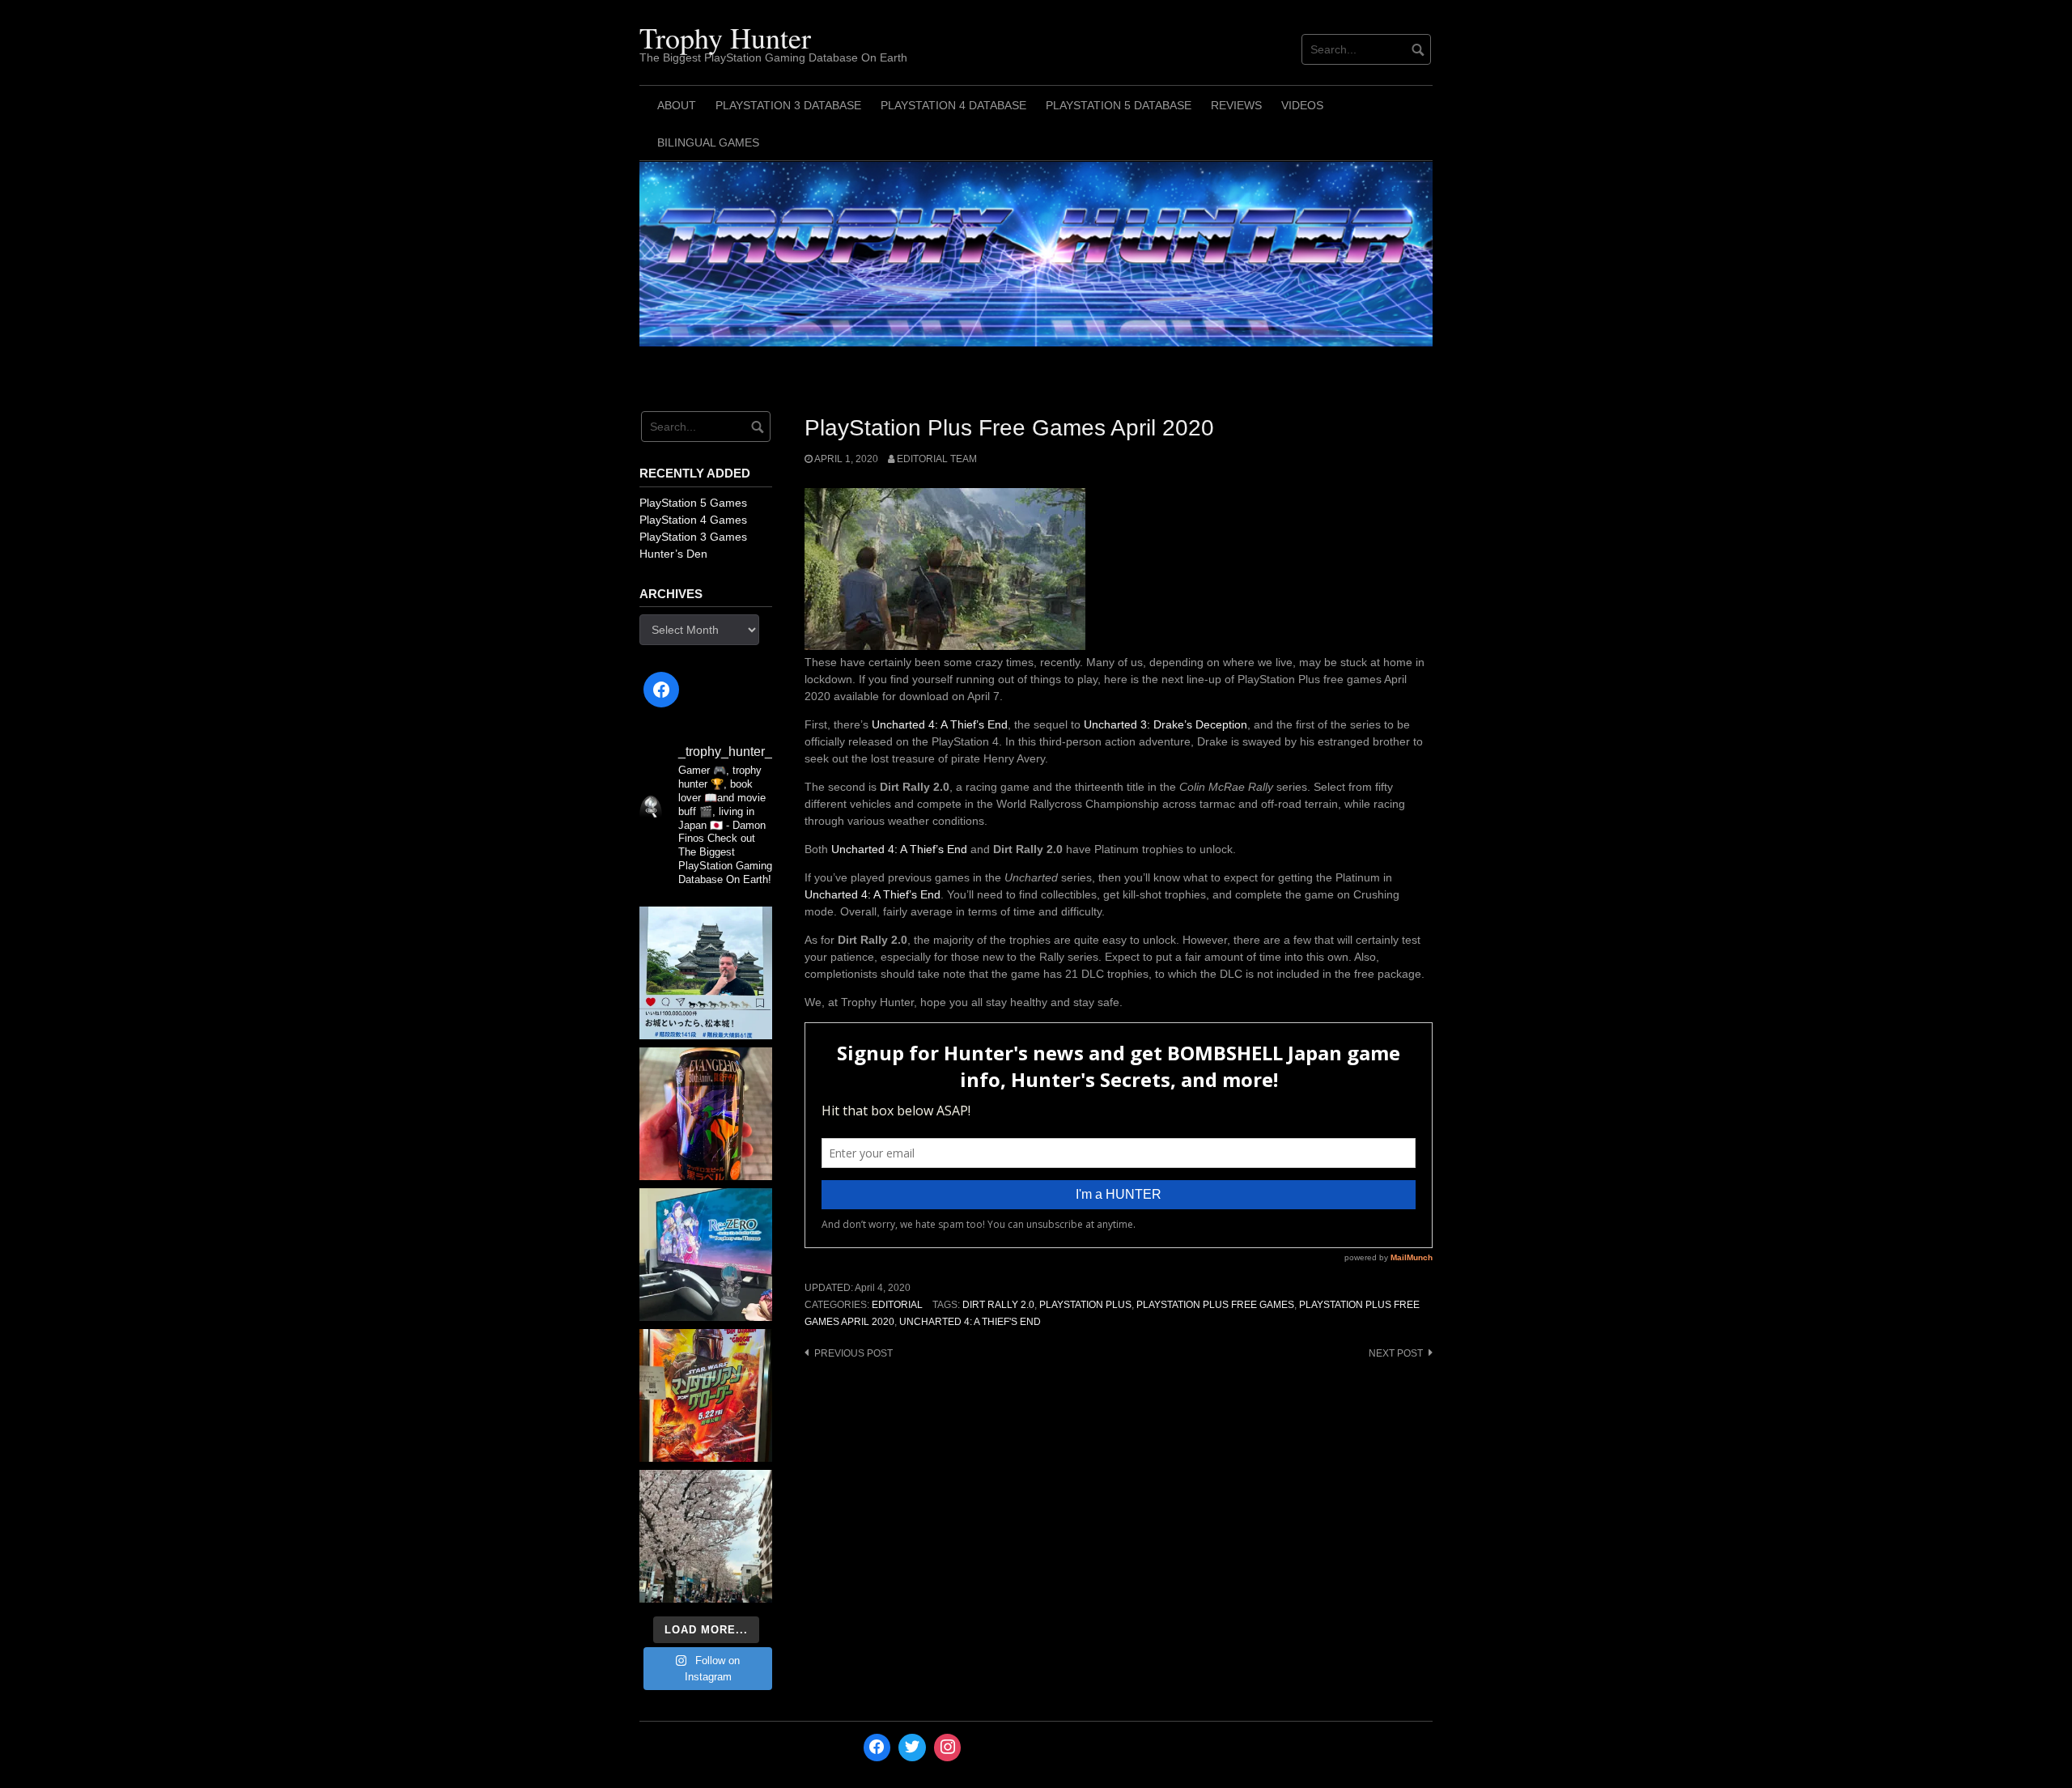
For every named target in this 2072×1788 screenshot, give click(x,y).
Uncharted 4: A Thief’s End (940, 724)
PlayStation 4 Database (953, 105)
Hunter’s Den (673, 554)
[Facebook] (661, 690)
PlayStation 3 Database (788, 105)
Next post (1396, 1353)
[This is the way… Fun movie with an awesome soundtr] (706, 1395)
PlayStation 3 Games (693, 537)
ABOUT (677, 105)
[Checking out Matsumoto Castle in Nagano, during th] (706, 973)
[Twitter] (912, 1748)
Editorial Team (937, 459)
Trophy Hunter (725, 37)
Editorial (897, 1305)
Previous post (853, 1353)
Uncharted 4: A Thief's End (970, 1322)
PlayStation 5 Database (1119, 105)
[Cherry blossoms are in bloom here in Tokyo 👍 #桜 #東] (706, 1536)
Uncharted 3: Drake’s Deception (1165, 724)
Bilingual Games (708, 142)
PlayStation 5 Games (693, 503)
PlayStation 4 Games (693, 520)
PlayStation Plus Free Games (1215, 1305)
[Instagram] (948, 1748)
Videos (1302, 105)
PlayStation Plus (1085, 1305)
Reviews (1236, 105)
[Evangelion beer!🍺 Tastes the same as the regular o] (706, 1114)
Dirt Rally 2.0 (998, 1305)
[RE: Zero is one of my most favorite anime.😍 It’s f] (706, 1255)
